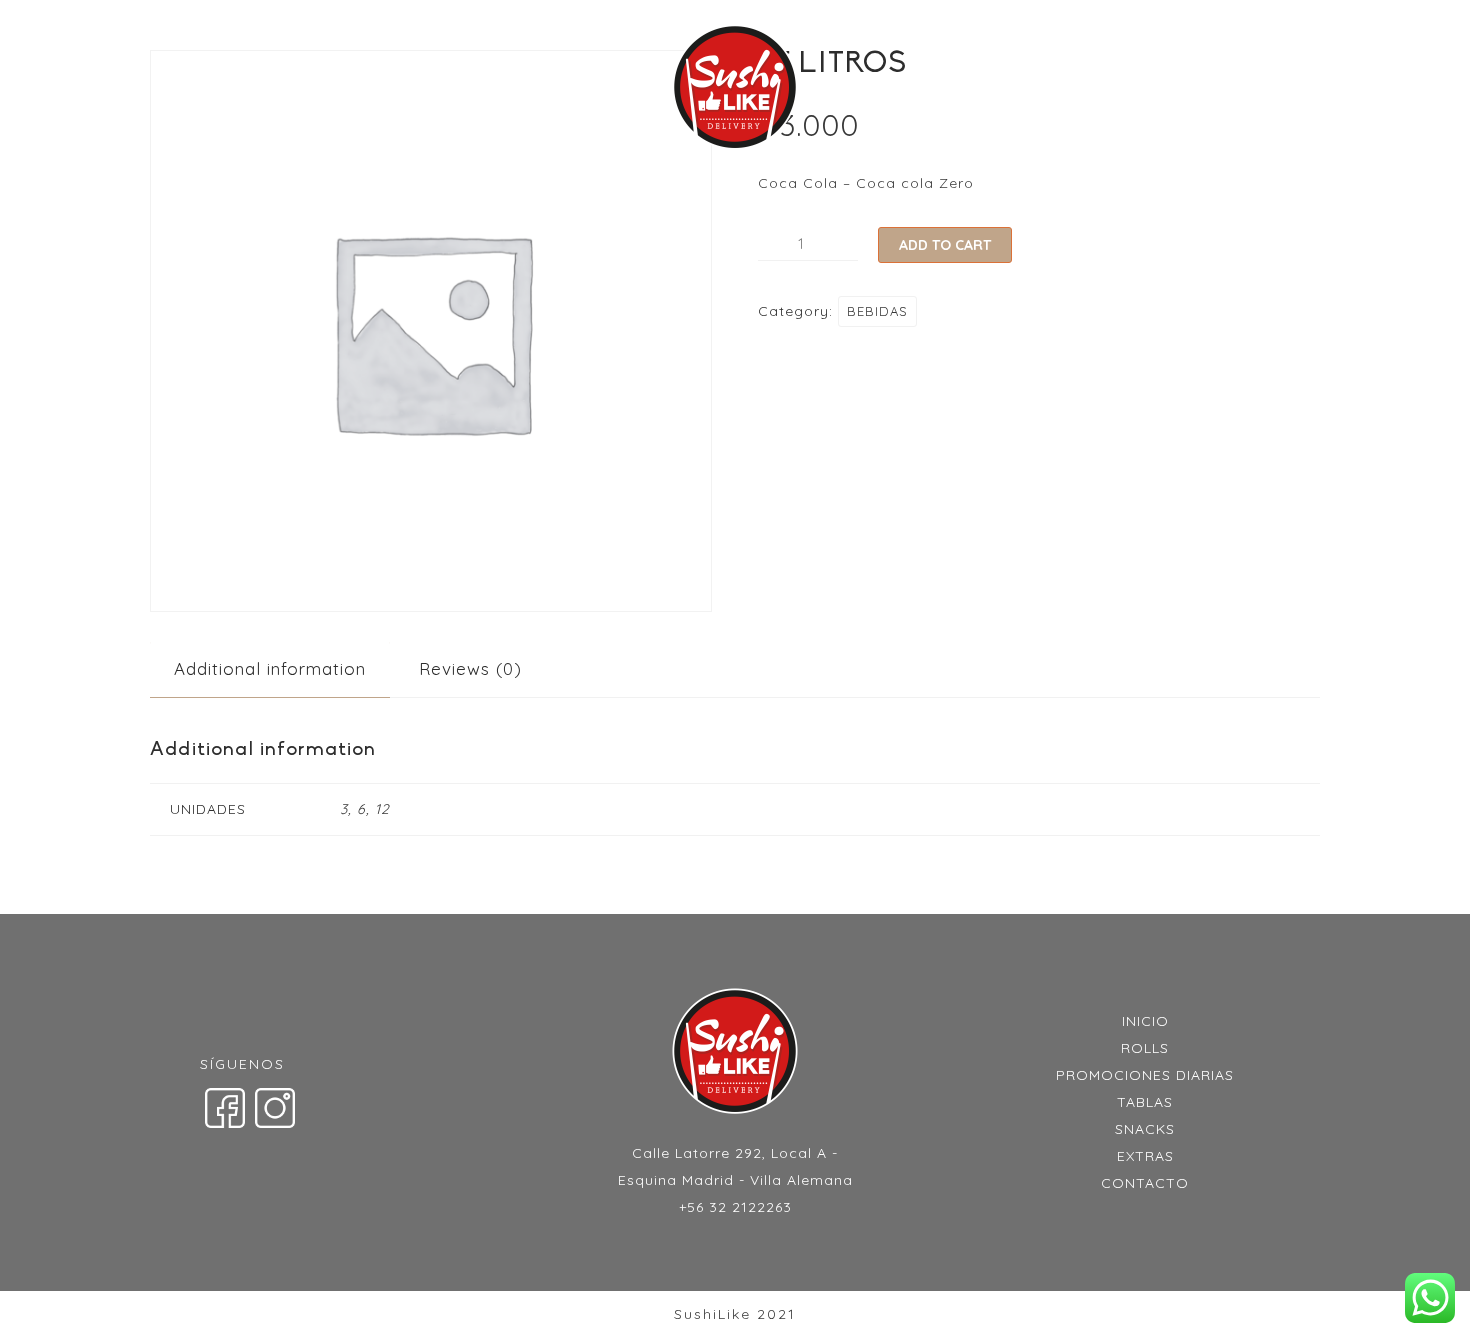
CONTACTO (1185, 91)
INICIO (290, 91)
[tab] (270, 668)
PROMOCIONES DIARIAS (530, 91)
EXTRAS (1073, 91)
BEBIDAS (877, 311)
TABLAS (876, 91)
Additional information (270, 668)
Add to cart (945, 245)
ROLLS (375, 91)
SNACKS (974, 91)
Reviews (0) (470, 668)
